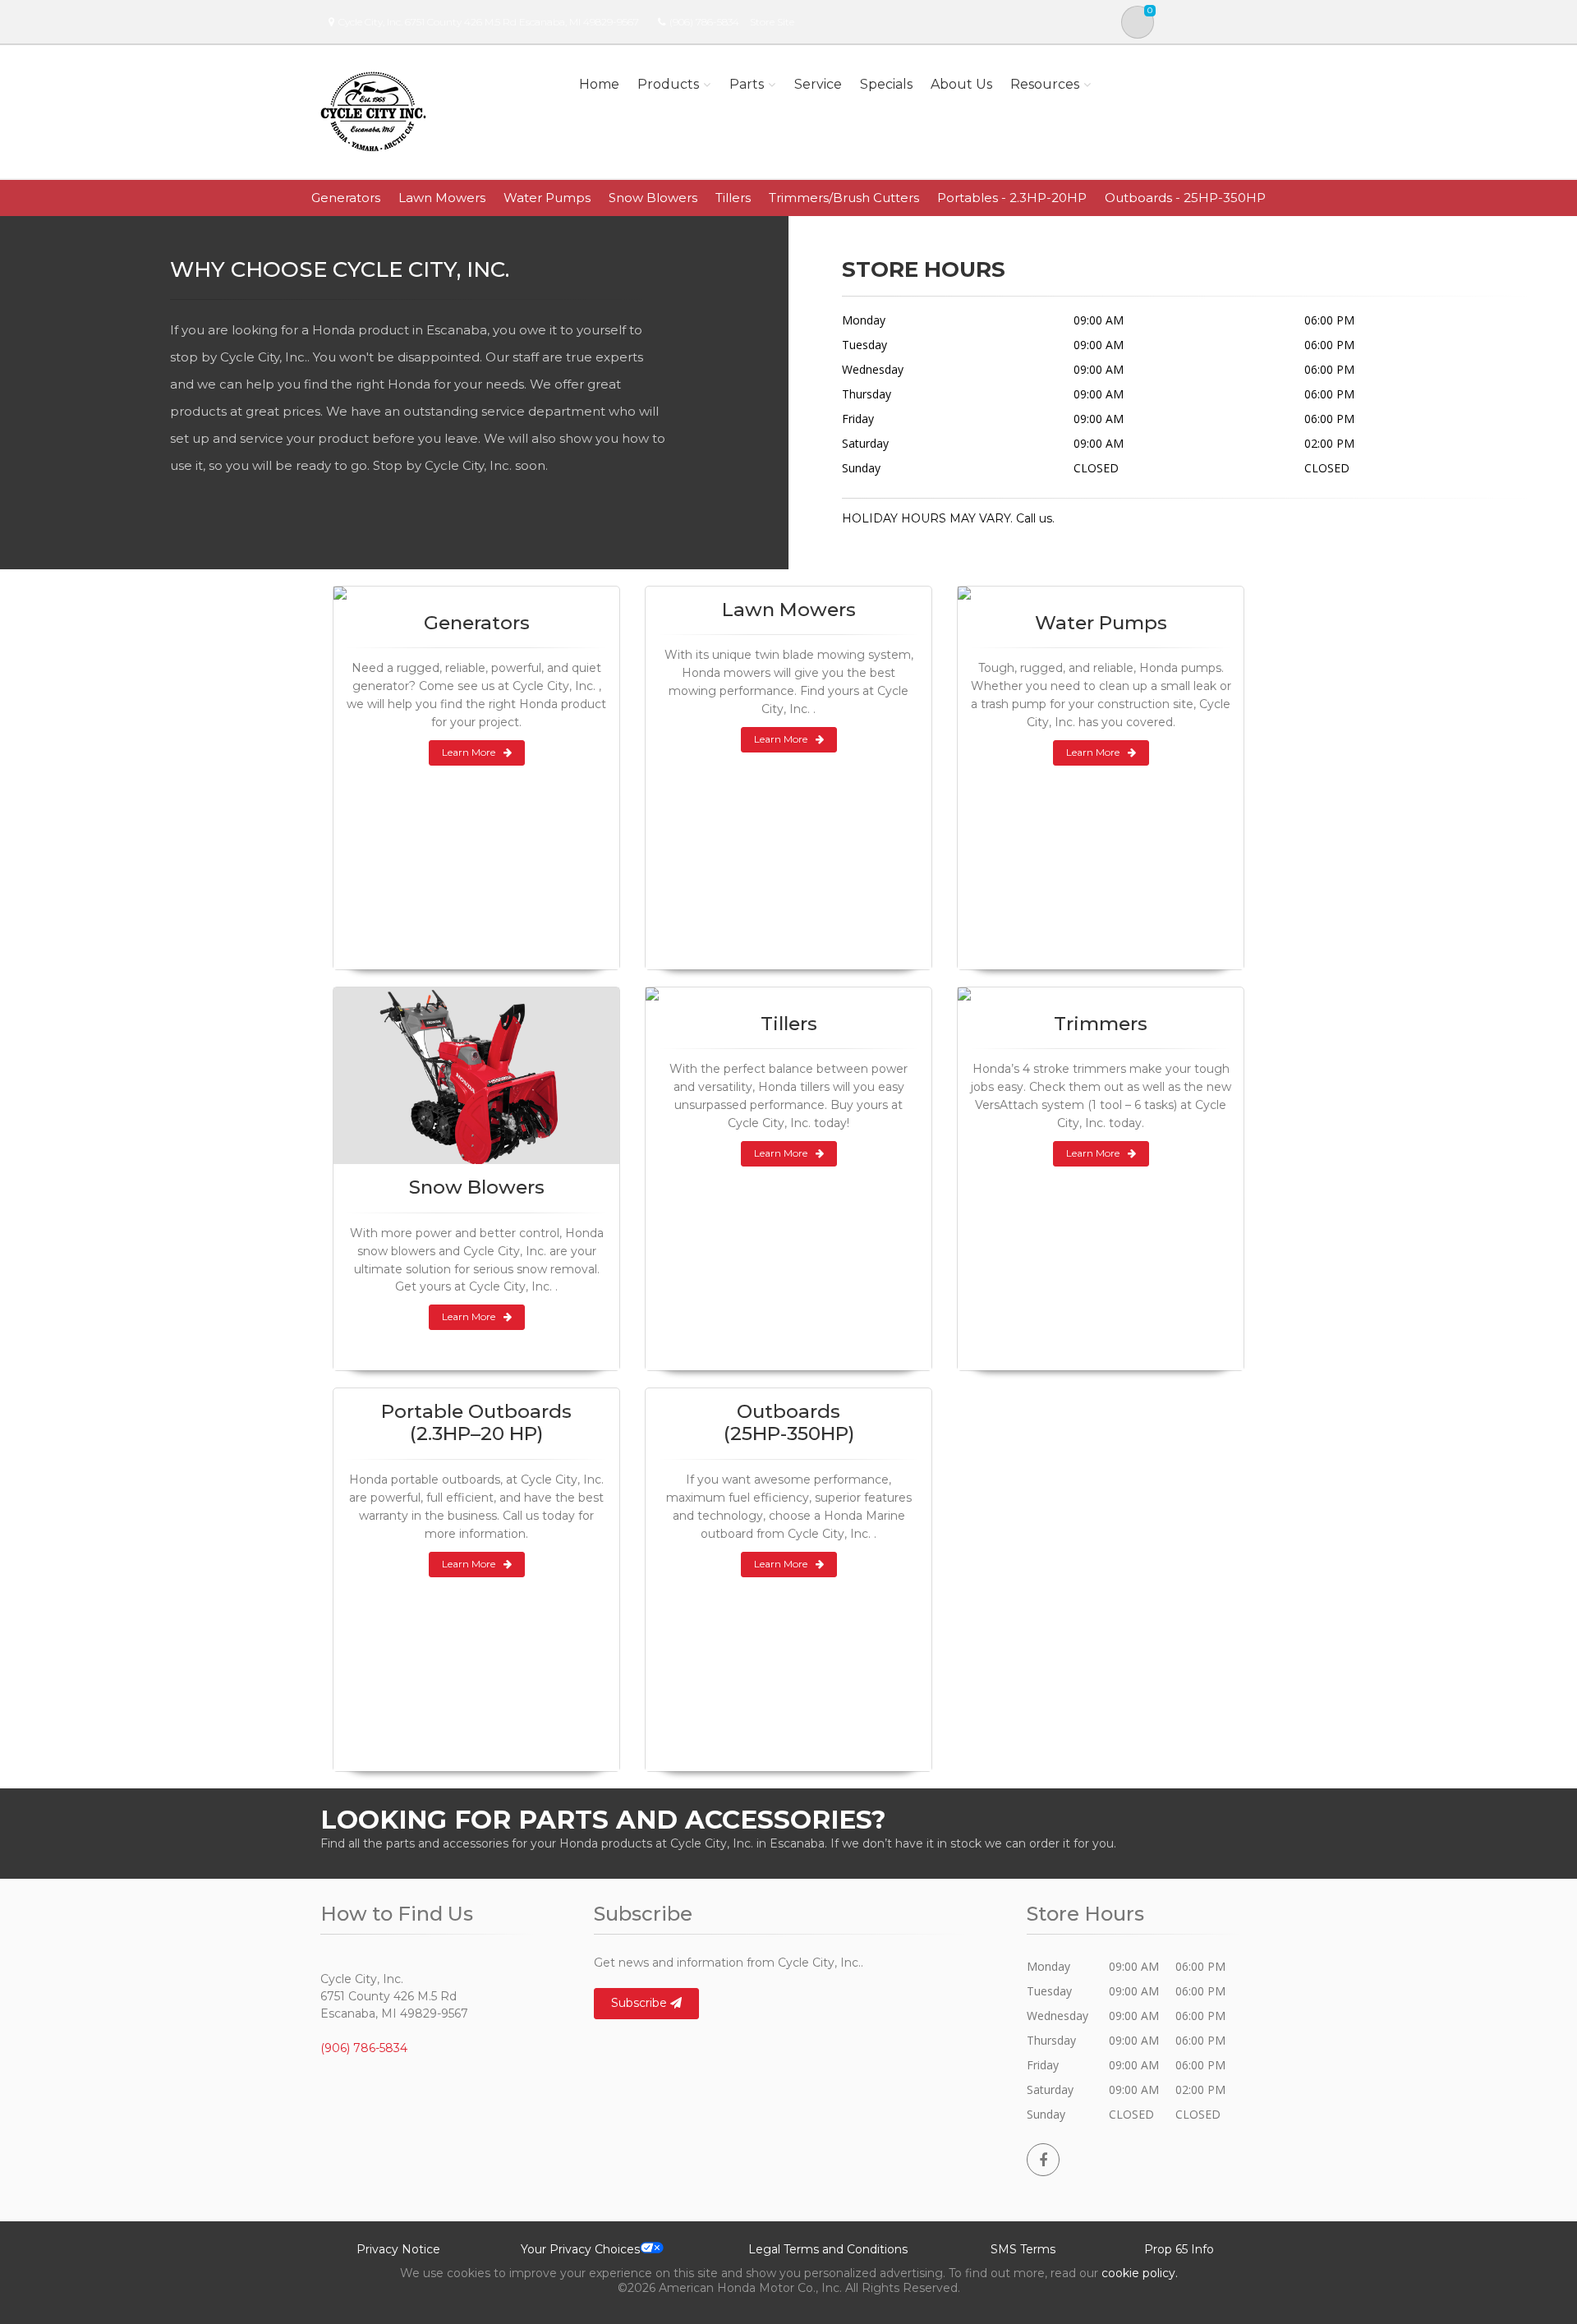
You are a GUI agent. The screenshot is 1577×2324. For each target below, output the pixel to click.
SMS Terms (1023, 2249)
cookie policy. (1140, 2273)
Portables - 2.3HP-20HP (1012, 198)
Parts (747, 84)
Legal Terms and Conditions (828, 2249)
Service (818, 84)
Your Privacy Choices (580, 2249)
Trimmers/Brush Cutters (844, 198)
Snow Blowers (653, 198)
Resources (1045, 84)
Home (599, 84)
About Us (961, 84)
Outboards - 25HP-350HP (1185, 198)
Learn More (469, 752)
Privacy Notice (398, 2249)
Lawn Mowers (442, 198)
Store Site (772, 22)
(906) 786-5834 (704, 22)
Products (668, 84)
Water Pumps (547, 198)
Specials (886, 84)
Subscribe (641, 2003)
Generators (346, 198)
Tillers (733, 198)
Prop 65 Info (1179, 2249)
